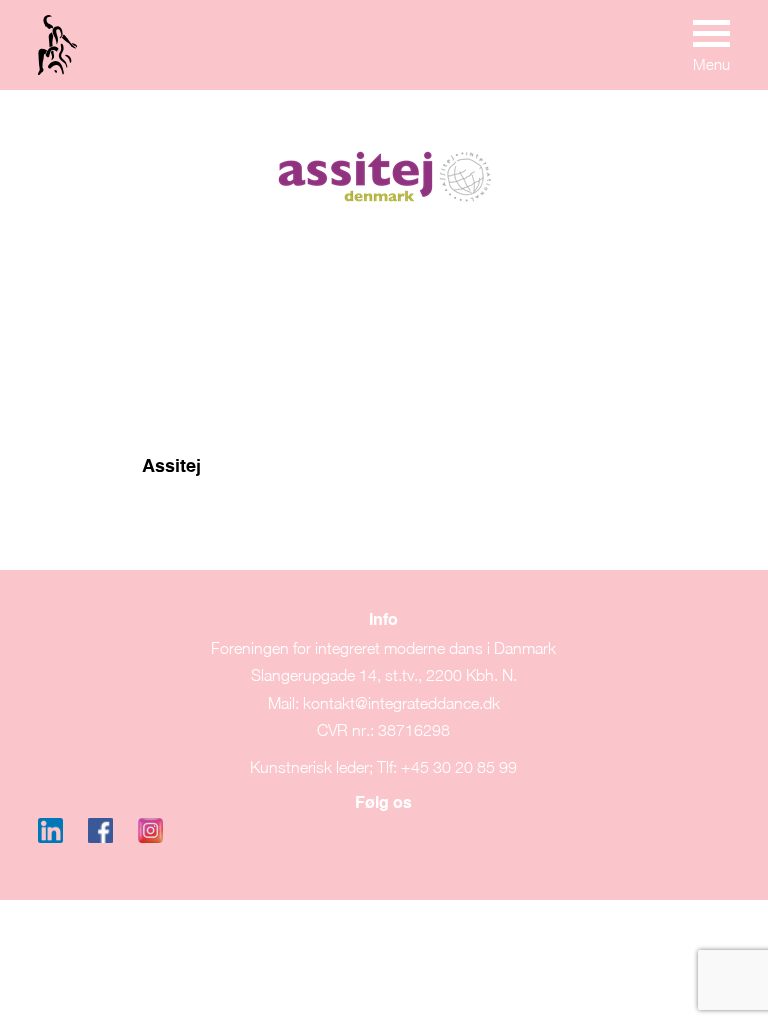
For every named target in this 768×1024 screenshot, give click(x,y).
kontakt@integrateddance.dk (401, 703)
